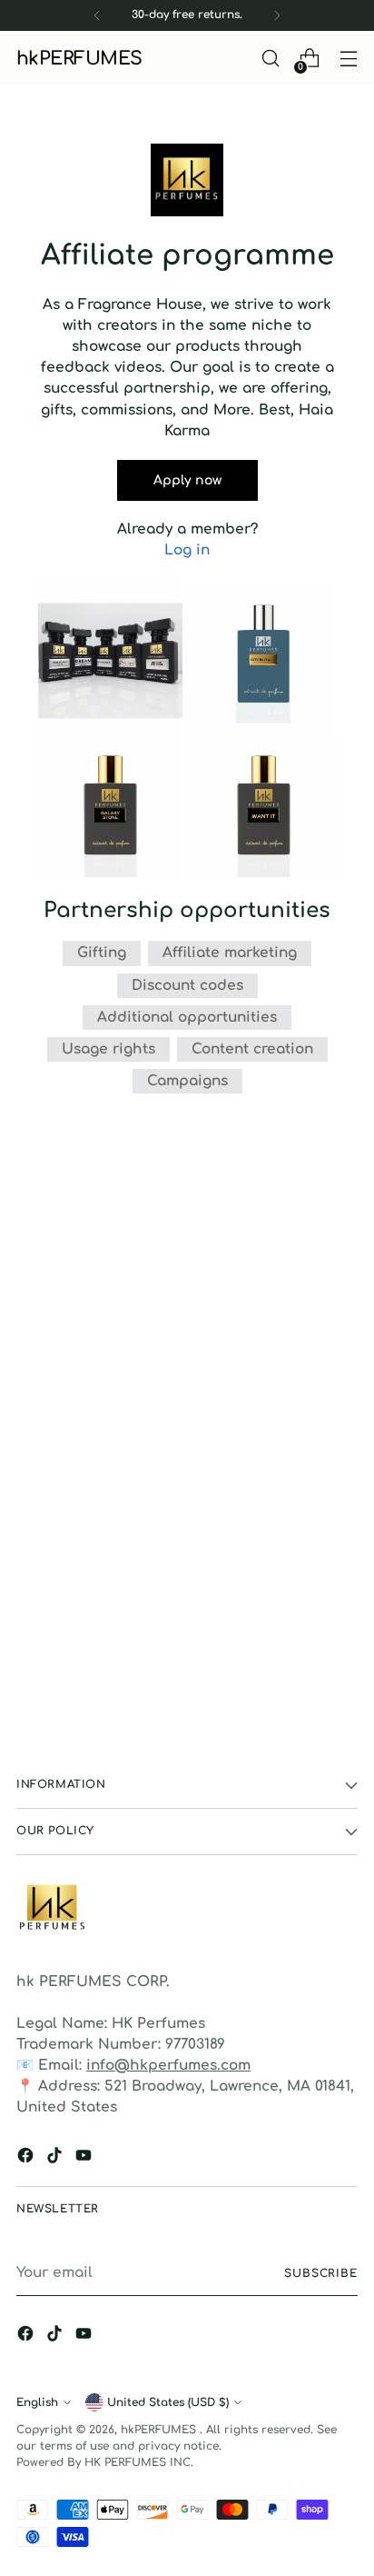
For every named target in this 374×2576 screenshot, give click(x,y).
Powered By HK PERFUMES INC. (105, 2462)
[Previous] (97, 15)
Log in (187, 550)
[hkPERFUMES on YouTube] (85, 2158)
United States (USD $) (168, 2402)
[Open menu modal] (348, 59)
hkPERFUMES (160, 2430)
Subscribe (321, 2273)
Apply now (187, 480)
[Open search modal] (270, 59)
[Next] (277, 15)
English (37, 2402)
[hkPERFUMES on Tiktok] (56, 2158)
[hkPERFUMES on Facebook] (27, 2158)
